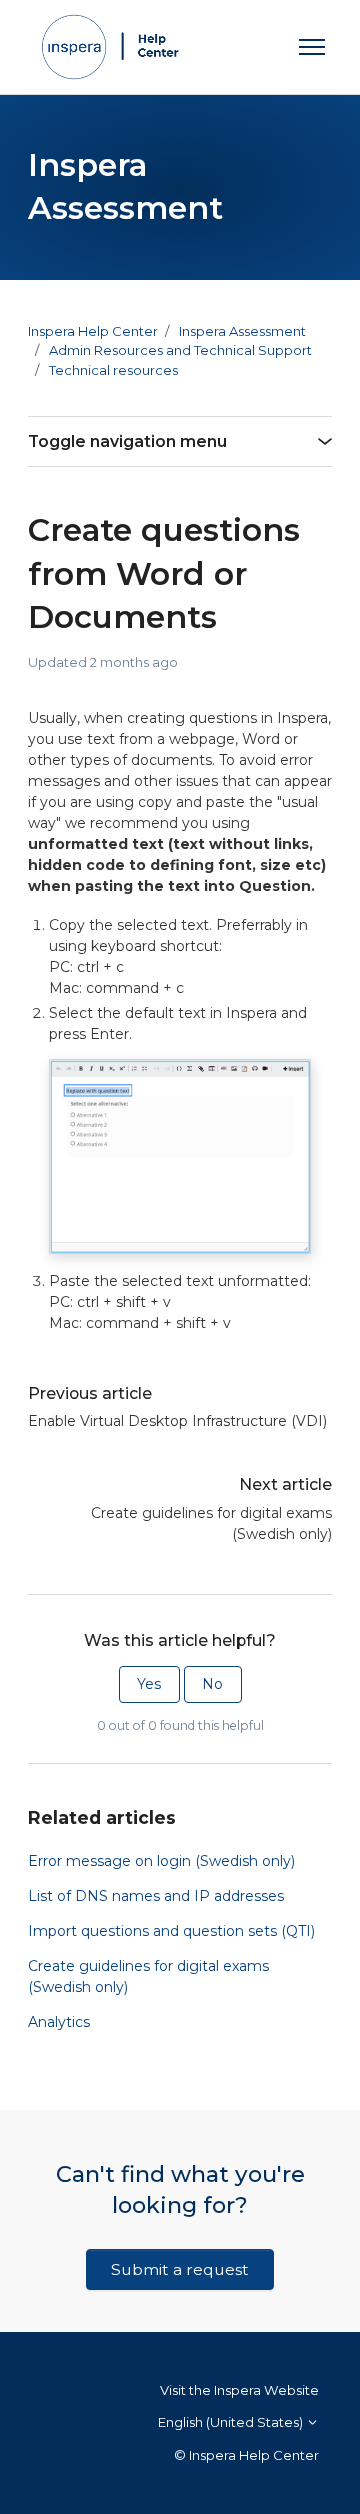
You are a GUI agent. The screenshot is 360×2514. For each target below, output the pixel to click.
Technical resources (113, 370)
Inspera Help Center (93, 331)
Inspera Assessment (242, 331)
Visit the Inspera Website (239, 2390)
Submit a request (180, 2269)
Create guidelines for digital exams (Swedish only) (211, 1523)
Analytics (59, 2022)
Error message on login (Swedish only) (161, 1861)
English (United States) (232, 2422)
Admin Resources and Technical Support (180, 350)
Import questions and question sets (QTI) (171, 1931)
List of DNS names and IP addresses (156, 1896)
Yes (149, 1684)
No (212, 1684)
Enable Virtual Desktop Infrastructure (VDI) (177, 1421)
